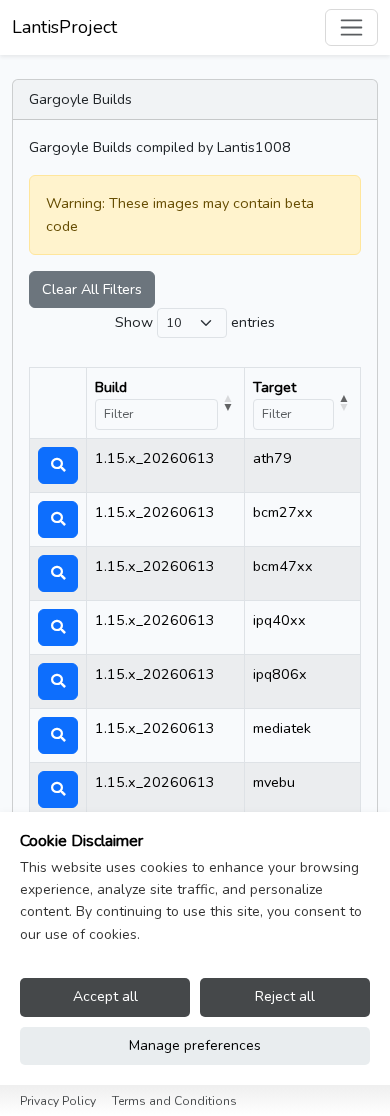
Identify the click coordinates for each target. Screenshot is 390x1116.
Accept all (105, 996)
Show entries (195, 322)
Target (274, 387)
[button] (58, 465)
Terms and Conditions (174, 1101)
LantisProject (64, 27)
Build (111, 387)
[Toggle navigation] (351, 27)
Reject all (285, 996)
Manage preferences (195, 1045)
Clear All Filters (92, 289)
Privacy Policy (58, 1101)
